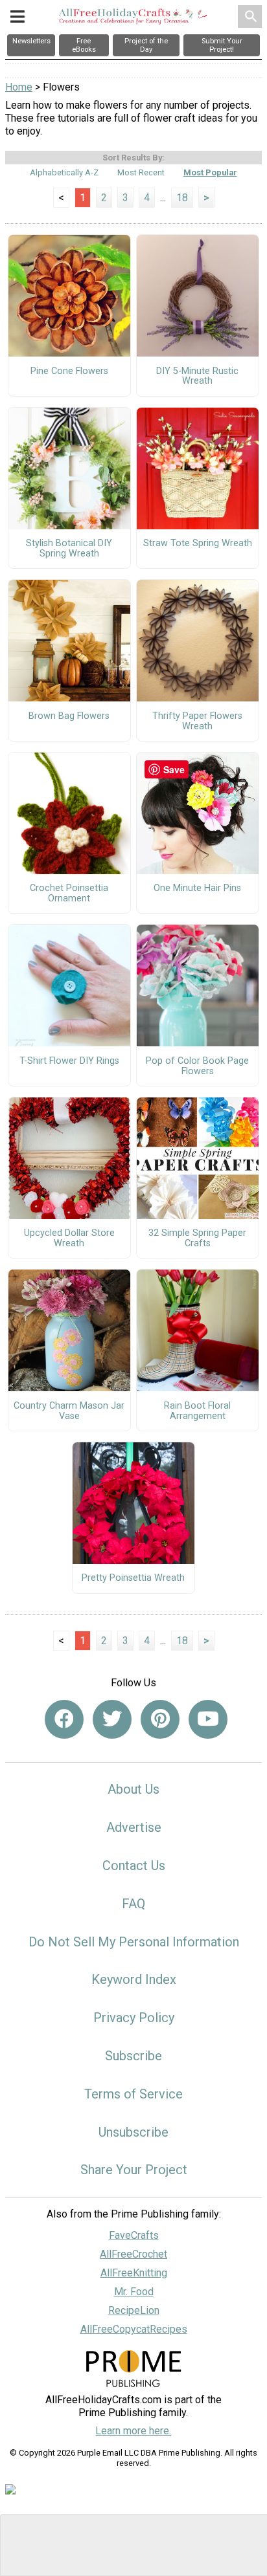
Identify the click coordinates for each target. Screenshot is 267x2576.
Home (19, 87)
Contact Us (134, 1866)
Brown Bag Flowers (69, 716)
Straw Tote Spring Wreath (198, 544)
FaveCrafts (134, 2235)
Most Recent (141, 172)
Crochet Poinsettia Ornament (69, 894)
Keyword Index (134, 1979)
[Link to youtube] (208, 1719)
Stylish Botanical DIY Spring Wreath (69, 549)
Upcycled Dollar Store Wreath (69, 1238)
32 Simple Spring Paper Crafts (197, 1238)
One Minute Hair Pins (197, 888)
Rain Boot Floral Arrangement (197, 1411)
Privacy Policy (134, 2018)
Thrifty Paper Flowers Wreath (197, 721)
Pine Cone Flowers (69, 371)
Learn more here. (133, 2431)
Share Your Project (134, 2170)
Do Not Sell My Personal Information (134, 1942)
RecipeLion (134, 2310)
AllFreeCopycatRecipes (134, 2329)
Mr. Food (134, 2292)
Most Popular (210, 172)
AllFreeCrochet (133, 2254)
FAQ (133, 1904)
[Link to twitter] (112, 1719)
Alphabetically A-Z (64, 172)
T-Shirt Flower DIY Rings (69, 1061)
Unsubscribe (133, 2132)
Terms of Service (133, 2094)
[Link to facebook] (64, 1719)
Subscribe (133, 2056)
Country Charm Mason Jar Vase (69, 1411)
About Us (133, 1789)
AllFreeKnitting (134, 2273)
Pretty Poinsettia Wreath (133, 1578)
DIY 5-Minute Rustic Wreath (197, 377)
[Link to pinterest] (160, 1719)
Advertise (134, 1827)
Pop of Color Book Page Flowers (197, 1066)
